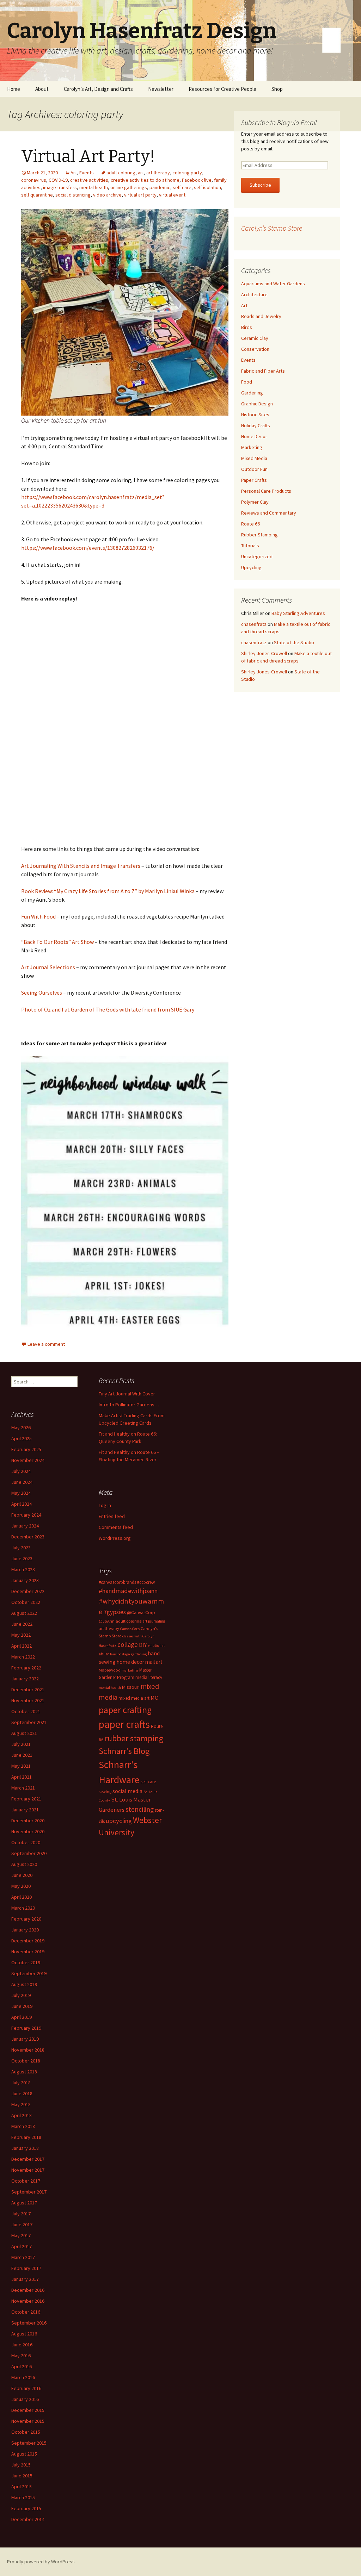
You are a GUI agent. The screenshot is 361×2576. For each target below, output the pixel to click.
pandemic (160, 187)
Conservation (255, 349)
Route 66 (250, 524)
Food (247, 382)
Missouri (131, 1687)
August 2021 (24, 1733)
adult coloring (121, 173)
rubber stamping (134, 1738)
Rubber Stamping (259, 535)
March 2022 (23, 1657)
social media (127, 1791)
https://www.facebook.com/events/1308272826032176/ (88, 548)
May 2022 (21, 1635)
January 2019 (25, 2039)
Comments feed (116, 1527)
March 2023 (23, 1569)
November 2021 (28, 1700)
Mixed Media (254, 458)
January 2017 (25, 2279)
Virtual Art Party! (88, 156)
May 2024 (21, 1493)
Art (74, 173)
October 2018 (26, 2061)
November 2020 (28, 1831)
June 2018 (22, 2093)
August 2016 (24, 2334)
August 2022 (24, 1613)
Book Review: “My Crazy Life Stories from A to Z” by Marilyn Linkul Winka (108, 891)
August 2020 (24, 1864)
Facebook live (197, 180)
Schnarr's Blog (124, 1751)
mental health (94, 187)
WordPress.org (115, 1538)
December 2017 (28, 2159)
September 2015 (29, 2443)
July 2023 (21, 1548)
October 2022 (26, 1602)
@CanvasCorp (141, 1613)
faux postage (120, 1654)
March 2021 (23, 1788)
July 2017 (21, 2214)
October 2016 (26, 2312)
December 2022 (28, 1591)
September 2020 (29, 1853)
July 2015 (21, 2465)
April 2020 (22, 1897)
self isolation (207, 187)
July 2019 (21, 1995)
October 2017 (26, 2181)
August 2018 (24, 2072)
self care (182, 187)
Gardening (252, 393)
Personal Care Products (266, 491)
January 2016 (25, 2399)
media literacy (149, 1677)
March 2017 (23, 2257)
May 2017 (21, 2235)
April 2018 (22, 2115)
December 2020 (28, 1821)
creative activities (89, 180)
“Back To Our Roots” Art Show (57, 942)
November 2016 (28, 2301)
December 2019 (28, 1941)
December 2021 (28, 1690)
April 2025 (22, 1438)
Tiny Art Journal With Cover (127, 1394)
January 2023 (25, 1580)
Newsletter (161, 89)
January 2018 (25, 2148)
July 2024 (21, 1471)
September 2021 (29, 1722)
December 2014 (28, 2519)
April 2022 (22, 1646)
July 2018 (21, 2083)
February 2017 (26, 2268)
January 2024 (25, 1526)
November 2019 (28, 1952)
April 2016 (22, 2366)
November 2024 (28, 1460)
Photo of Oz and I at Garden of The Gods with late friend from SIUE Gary (108, 1009)
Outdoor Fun (254, 469)
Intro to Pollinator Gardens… (129, 1405)
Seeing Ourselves (42, 993)
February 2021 (26, 1799)
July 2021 (21, 1744)
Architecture (254, 294)
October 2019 (26, 1962)
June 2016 (22, 2345)
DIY (143, 1645)
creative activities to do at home (145, 180)
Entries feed (112, 1516)
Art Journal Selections (48, 967)
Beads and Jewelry (261, 316)
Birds (247, 327)
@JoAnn (107, 1621)
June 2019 (22, 2006)
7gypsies (115, 1612)
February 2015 (26, 2508)
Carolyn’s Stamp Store (272, 228)
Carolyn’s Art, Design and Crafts (98, 89)
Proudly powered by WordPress (41, 2562)
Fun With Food (38, 916)
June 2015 (22, 2476)
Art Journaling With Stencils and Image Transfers (81, 866)
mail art (154, 1662)
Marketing (252, 447)
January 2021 (25, 1810)
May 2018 (21, 2104)
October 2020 (26, 1842)
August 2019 (24, 1984)
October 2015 (26, 2432)
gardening (139, 1654)
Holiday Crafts (256, 425)
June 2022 (22, 1624)
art (141, 173)
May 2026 (21, 1427)
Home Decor (254, 436)
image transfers (60, 187)
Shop (277, 89)
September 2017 (29, 2192)
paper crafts (124, 1724)
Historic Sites (255, 415)
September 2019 (29, 1973)
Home (14, 89)
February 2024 (26, 1515)
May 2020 (21, 1886)
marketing (130, 1670)
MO (155, 1698)
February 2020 (26, 1919)
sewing (105, 1791)
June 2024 (22, 1482)
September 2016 (29, 2323)
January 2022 (25, 1679)
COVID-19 (58, 180)
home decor (130, 1662)
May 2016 (21, 2356)
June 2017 (22, 2225)
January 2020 (25, 1930)
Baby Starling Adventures (298, 613)
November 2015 (28, 2421)
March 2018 (23, 2126)
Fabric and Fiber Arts (263, 371)
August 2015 (24, 2454)
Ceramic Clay (255, 338)
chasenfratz (254, 624)
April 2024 (22, 1504)
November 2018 (28, 2050)
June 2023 (22, 1558)
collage (128, 1644)
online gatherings (129, 187)
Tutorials (250, 546)
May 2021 (21, 1766)
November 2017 (28, 2170)
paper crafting (125, 1710)
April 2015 (22, 2487)
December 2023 (28, 1537)
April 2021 (22, 1777)
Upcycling (251, 567)
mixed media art (134, 1698)
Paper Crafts (254, 480)
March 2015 (23, 2497)
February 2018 (26, 2137)
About (42, 89)
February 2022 (26, 1668)
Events (87, 173)
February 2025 (26, 1449)
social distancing (73, 195)
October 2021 (26, 1711)
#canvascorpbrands (117, 1582)
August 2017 (24, 2203)
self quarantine (37, 195)
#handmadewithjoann (128, 1591)
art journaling (154, 1621)
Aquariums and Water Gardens (273, 284)
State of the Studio (294, 642)
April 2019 (22, 2017)
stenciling (140, 1809)
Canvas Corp (130, 1629)
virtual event (172, 195)
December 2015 (28, 2410)
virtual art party (140, 195)
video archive (107, 195)
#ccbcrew (146, 1582)
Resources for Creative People (222, 89)
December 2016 (28, 2290)
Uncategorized (257, 556)
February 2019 (26, 2028)
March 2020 (23, 1908)
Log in (105, 1505)
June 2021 (22, 1755)
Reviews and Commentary (269, 513)
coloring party (187, 173)
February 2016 (26, 2388)
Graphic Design (257, 404)
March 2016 (23, 2377)
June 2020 (22, 1875)
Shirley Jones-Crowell (264, 653)
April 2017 (22, 2246)
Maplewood (110, 1670)
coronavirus (34, 180)
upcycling (119, 1821)
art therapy (158, 173)
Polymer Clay (255, 502)
